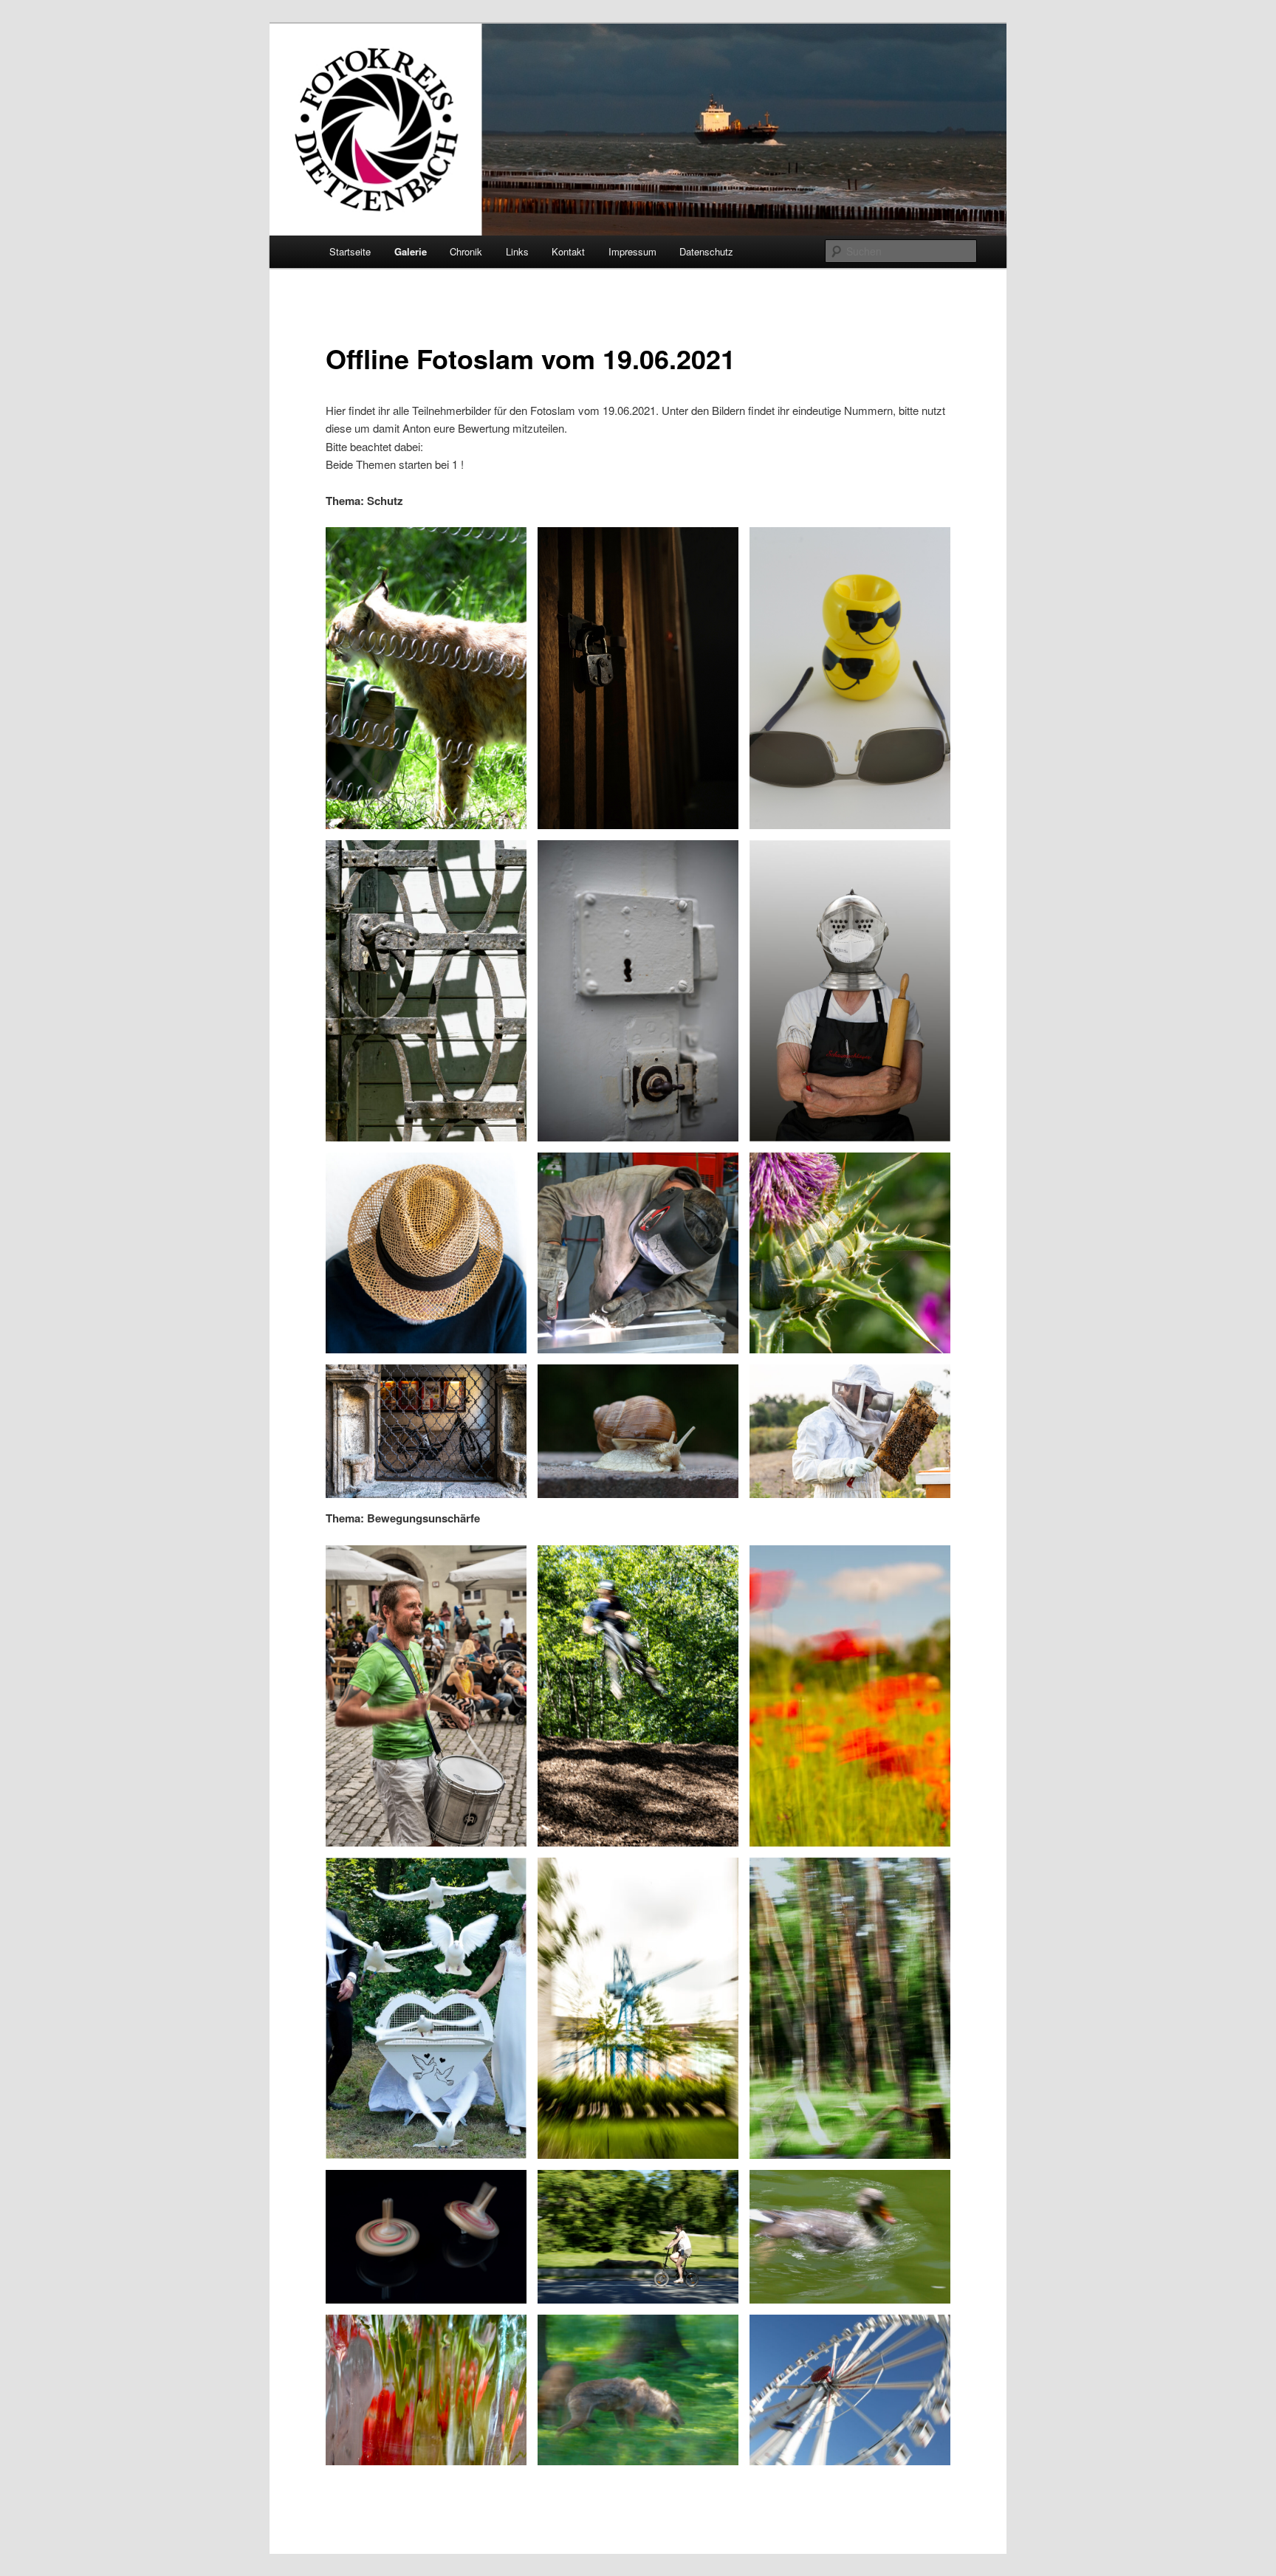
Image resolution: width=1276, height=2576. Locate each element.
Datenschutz (706, 251)
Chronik (466, 251)
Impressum (632, 251)
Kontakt (568, 251)
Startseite (350, 251)
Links (517, 251)
